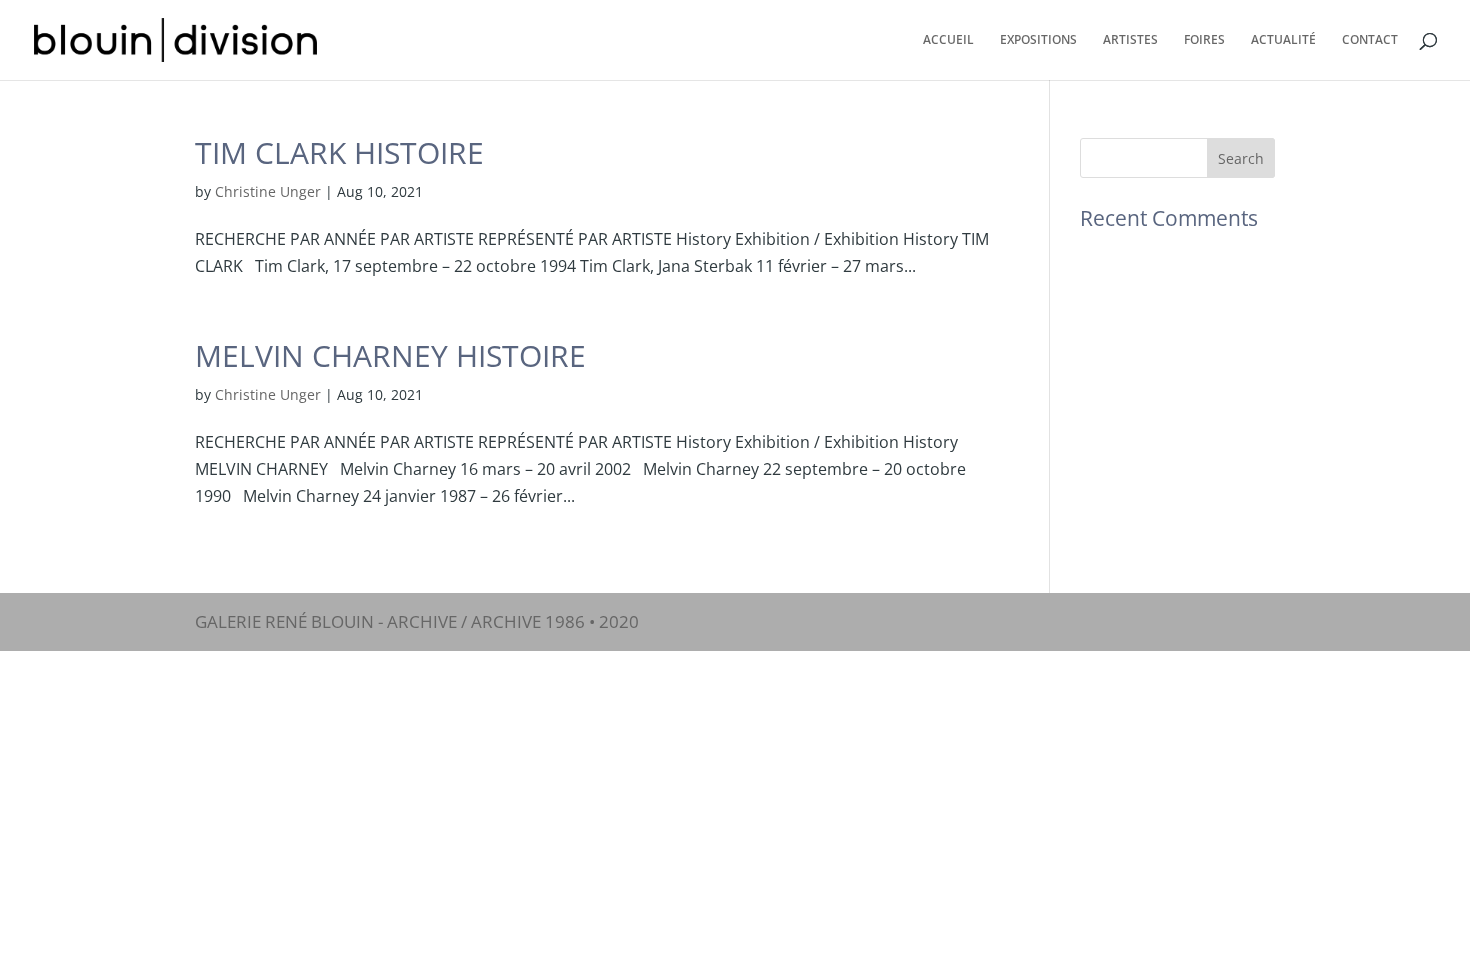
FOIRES (1204, 40)
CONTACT (1370, 40)
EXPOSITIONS (1038, 40)
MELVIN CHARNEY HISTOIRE (390, 355)
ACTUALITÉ (1283, 40)
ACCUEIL (948, 40)
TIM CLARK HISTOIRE (339, 152)
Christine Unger (268, 191)
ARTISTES (1130, 40)
